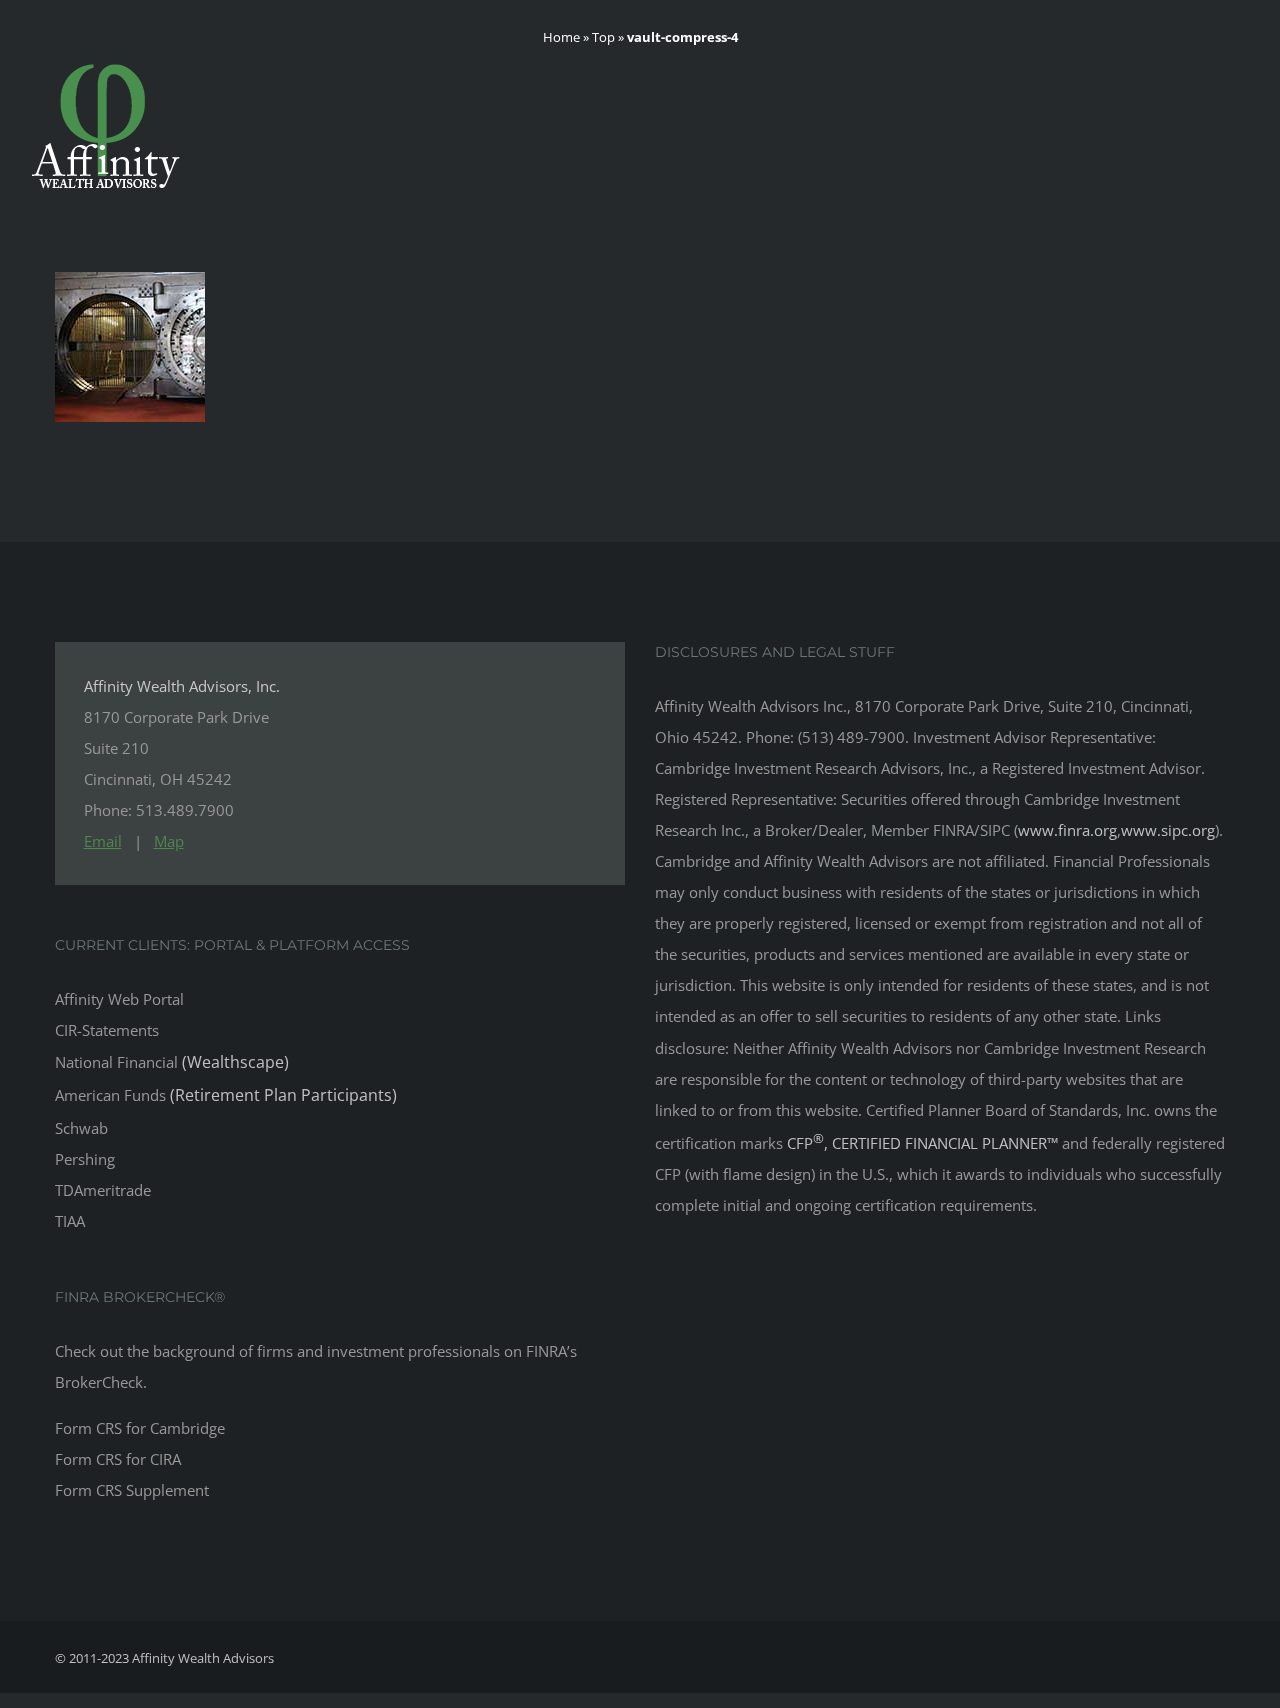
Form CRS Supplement (132, 1490)
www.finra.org (1067, 830)
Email (103, 841)
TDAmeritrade (103, 1190)
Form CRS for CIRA (118, 1459)
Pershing (85, 1159)
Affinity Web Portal (119, 999)
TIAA (70, 1221)
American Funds (226, 1095)
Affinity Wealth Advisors (203, 1658)
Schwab (81, 1128)
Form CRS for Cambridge (140, 1428)
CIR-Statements (107, 1030)
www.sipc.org (1168, 830)
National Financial (172, 1062)
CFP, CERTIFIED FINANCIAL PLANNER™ (924, 1143)
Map (169, 841)
